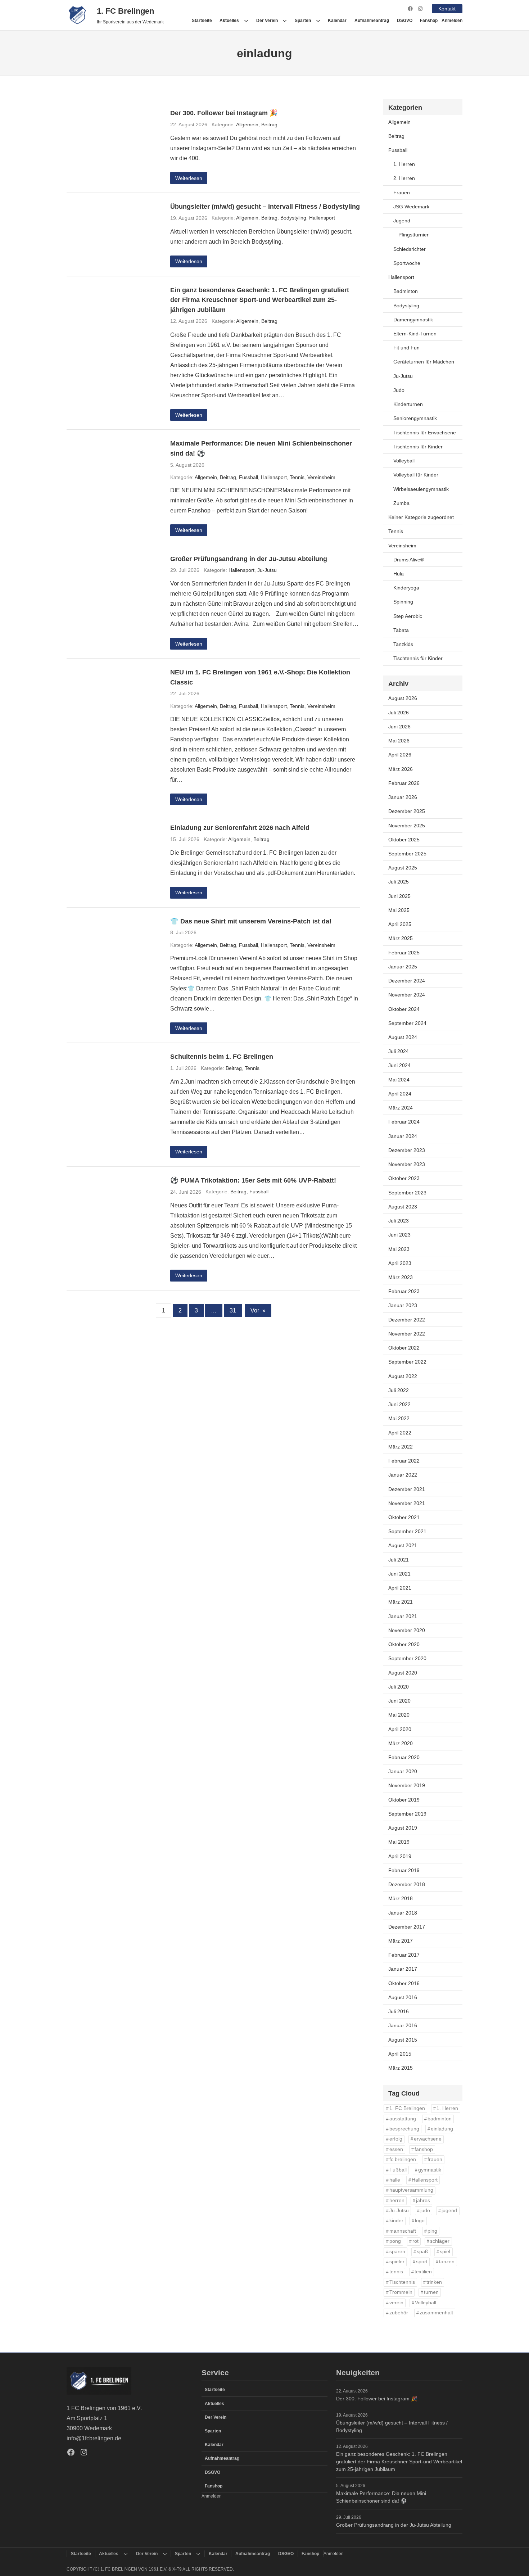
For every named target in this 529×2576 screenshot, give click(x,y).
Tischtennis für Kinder (418, 447)
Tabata (401, 630)
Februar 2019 (404, 1870)
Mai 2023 (399, 1249)
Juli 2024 (399, 1051)
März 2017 (401, 1941)
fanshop (424, 2149)
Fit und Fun (406, 348)
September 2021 (407, 1531)
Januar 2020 (403, 1771)
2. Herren (404, 178)
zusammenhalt (436, 2313)
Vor (258, 1310)
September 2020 (407, 1658)
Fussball (248, 477)
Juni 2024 (399, 1065)
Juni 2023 (399, 1235)
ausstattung (403, 2119)
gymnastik (430, 2170)
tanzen (447, 2262)
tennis (396, 2272)
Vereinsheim (321, 477)
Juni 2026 (399, 727)
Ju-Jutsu (267, 570)
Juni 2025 (399, 896)
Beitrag (269, 125)
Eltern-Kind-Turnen (415, 334)
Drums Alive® (409, 560)
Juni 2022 (399, 1404)
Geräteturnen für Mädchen (424, 362)
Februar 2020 (404, 1757)
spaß (422, 2252)
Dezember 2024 (407, 981)
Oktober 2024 (404, 1009)
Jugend (402, 221)
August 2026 (403, 698)
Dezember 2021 (407, 1489)
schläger (440, 2241)
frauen (435, 2159)
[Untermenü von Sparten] (318, 21)
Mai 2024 (399, 1080)
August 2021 (403, 1545)
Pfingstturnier (413, 235)
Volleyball (404, 461)
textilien (423, 2272)
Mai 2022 (399, 1418)
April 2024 (400, 1094)
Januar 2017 (403, 1969)
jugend (449, 2211)
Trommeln (401, 2292)
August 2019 (403, 1828)
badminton (440, 2119)
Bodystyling (293, 218)
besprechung (404, 2129)
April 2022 (400, 1433)
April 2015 (400, 2054)
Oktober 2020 (404, 1644)
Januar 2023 (403, 1305)
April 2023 (400, 1263)
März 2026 (401, 769)
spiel (445, 2252)
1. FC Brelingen (125, 11)
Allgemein (247, 125)
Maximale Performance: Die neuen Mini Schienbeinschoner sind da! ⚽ (261, 448)
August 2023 (403, 1207)
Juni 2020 (399, 1701)
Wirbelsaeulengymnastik (421, 489)
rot (415, 2241)
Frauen (402, 193)
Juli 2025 (399, 882)
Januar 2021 (403, 1616)
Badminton (406, 291)
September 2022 (407, 1362)
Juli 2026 (399, 713)
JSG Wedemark (411, 207)
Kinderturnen (408, 404)
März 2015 (401, 2068)
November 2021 (407, 1503)
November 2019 (407, 1785)
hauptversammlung (411, 2190)
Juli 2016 (399, 2011)
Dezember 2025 (407, 811)
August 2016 (403, 1997)
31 (233, 1310)
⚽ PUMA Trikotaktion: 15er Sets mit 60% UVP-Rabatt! (253, 1180)
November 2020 (407, 1630)
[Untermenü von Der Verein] (285, 21)
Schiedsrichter (410, 249)
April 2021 (400, 1588)
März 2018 (401, 1898)
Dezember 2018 (407, 1884)
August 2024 (403, 1037)
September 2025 (407, 854)
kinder (396, 2221)
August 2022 (403, 1376)
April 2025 (400, 924)
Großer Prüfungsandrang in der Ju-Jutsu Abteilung (249, 559)
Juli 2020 (399, 1687)
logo (420, 2221)
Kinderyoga (406, 588)
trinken (434, 2282)
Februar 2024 (404, 1122)
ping (432, 2231)
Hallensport (322, 218)
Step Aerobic (408, 616)
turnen (431, 2292)
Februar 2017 (404, 1955)
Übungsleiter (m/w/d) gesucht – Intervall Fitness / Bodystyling (265, 206)
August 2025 (403, 868)
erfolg (396, 2139)
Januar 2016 (403, 2025)
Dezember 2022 (407, 1320)
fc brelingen (403, 2159)
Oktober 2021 (404, 1517)
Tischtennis (402, 2282)
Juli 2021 (399, 1560)
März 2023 (401, 1277)
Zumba (401, 503)
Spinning (403, 602)
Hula (399, 574)
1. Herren (404, 164)
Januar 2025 (403, 967)
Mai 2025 (399, 910)
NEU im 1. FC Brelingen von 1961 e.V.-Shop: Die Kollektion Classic (260, 677)
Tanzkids (403, 644)
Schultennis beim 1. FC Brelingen (222, 1056)
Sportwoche (407, 263)
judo (425, 2211)
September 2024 (407, 1023)
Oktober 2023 (404, 1178)
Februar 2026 (404, 783)
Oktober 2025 (404, 840)
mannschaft (403, 2231)
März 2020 (401, 1743)
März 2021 (401, 1602)
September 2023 (407, 1193)
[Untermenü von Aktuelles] (246, 21)
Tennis (297, 477)
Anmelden (452, 21)
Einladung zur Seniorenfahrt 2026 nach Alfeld (240, 828)
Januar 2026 (403, 797)
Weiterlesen (189, 178)
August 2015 (403, 2040)
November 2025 (407, 826)
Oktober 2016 (404, 1983)
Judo (399, 390)
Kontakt (447, 9)
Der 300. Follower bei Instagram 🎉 (224, 113)
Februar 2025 (404, 953)
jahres (423, 2200)
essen (396, 2149)
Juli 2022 (399, 1390)
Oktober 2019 (404, 1800)
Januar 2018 (403, 1913)
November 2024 (407, 995)
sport (422, 2262)
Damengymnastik (413, 320)
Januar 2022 (403, 1475)
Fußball (398, 2170)
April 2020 (400, 1729)
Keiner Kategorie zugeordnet (421, 517)
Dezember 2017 (407, 1927)
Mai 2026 (399, 741)
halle (395, 2180)
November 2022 (407, 1334)
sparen (397, 2252)
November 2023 (407, 1164)
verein (396, 2303)
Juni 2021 (399, 1574)
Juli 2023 (399, 1221)
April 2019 (400, 1856)
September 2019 (407, 1814)
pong (395, 2241)
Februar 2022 (404, 1461)
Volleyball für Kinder (416, 475)
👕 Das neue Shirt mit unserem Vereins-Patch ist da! (251, 921)
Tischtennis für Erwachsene (425, 433)
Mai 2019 (399, 1842)
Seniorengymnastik (415, 418)
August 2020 (403, 1673)
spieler (397, 2262)
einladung (442, 2129)
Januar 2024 (403, 1136)
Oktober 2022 (404, 1348)
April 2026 (400, 755)
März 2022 (401, 1447)
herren (397, 2200)
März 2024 (401, 1108)
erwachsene (428, 2139)
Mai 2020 (399, 1715)
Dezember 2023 (407, 1150)
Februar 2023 (404, 1291)
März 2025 (401, 938)
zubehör (399, 2313)
